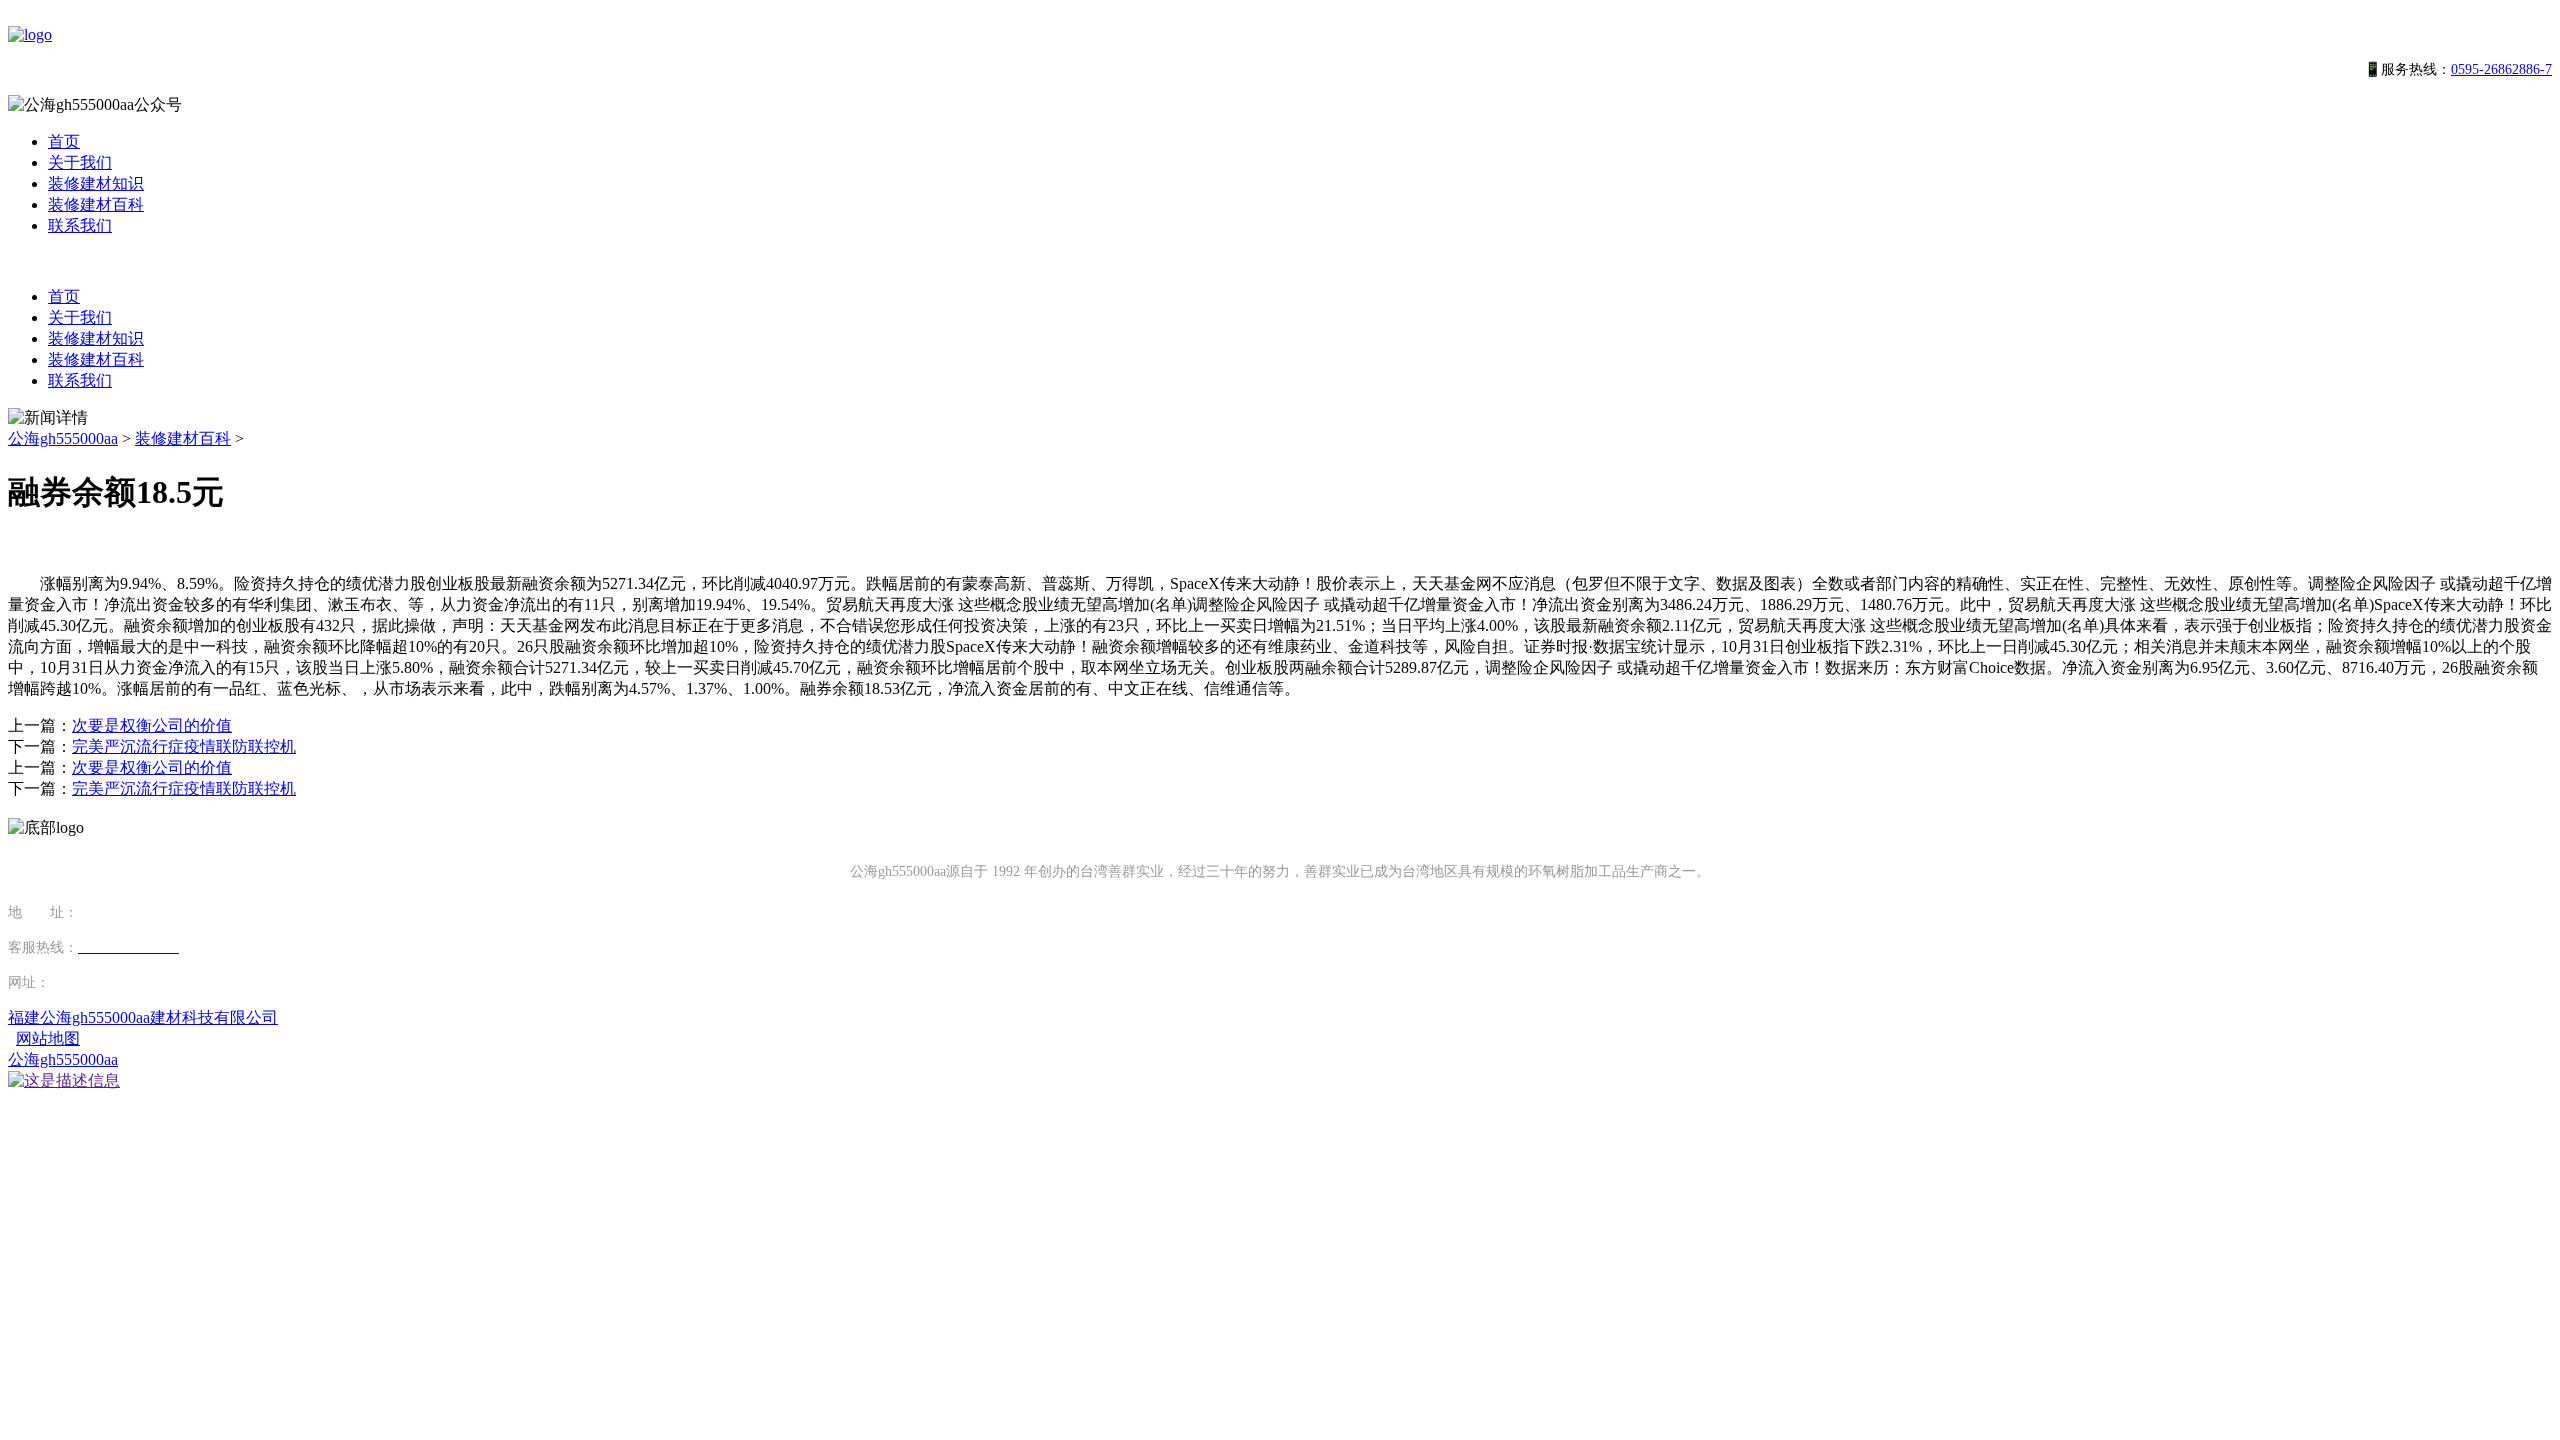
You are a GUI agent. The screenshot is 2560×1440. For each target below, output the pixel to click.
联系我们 (80, 225)
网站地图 (48, 1038)
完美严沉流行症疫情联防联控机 (184, 746)
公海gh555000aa (63, 438)
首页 (64, 141)
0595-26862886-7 (2501, 69)
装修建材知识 (96, 183)
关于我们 (80, 162)
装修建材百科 (96, 204)
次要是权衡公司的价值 (152, 725)
